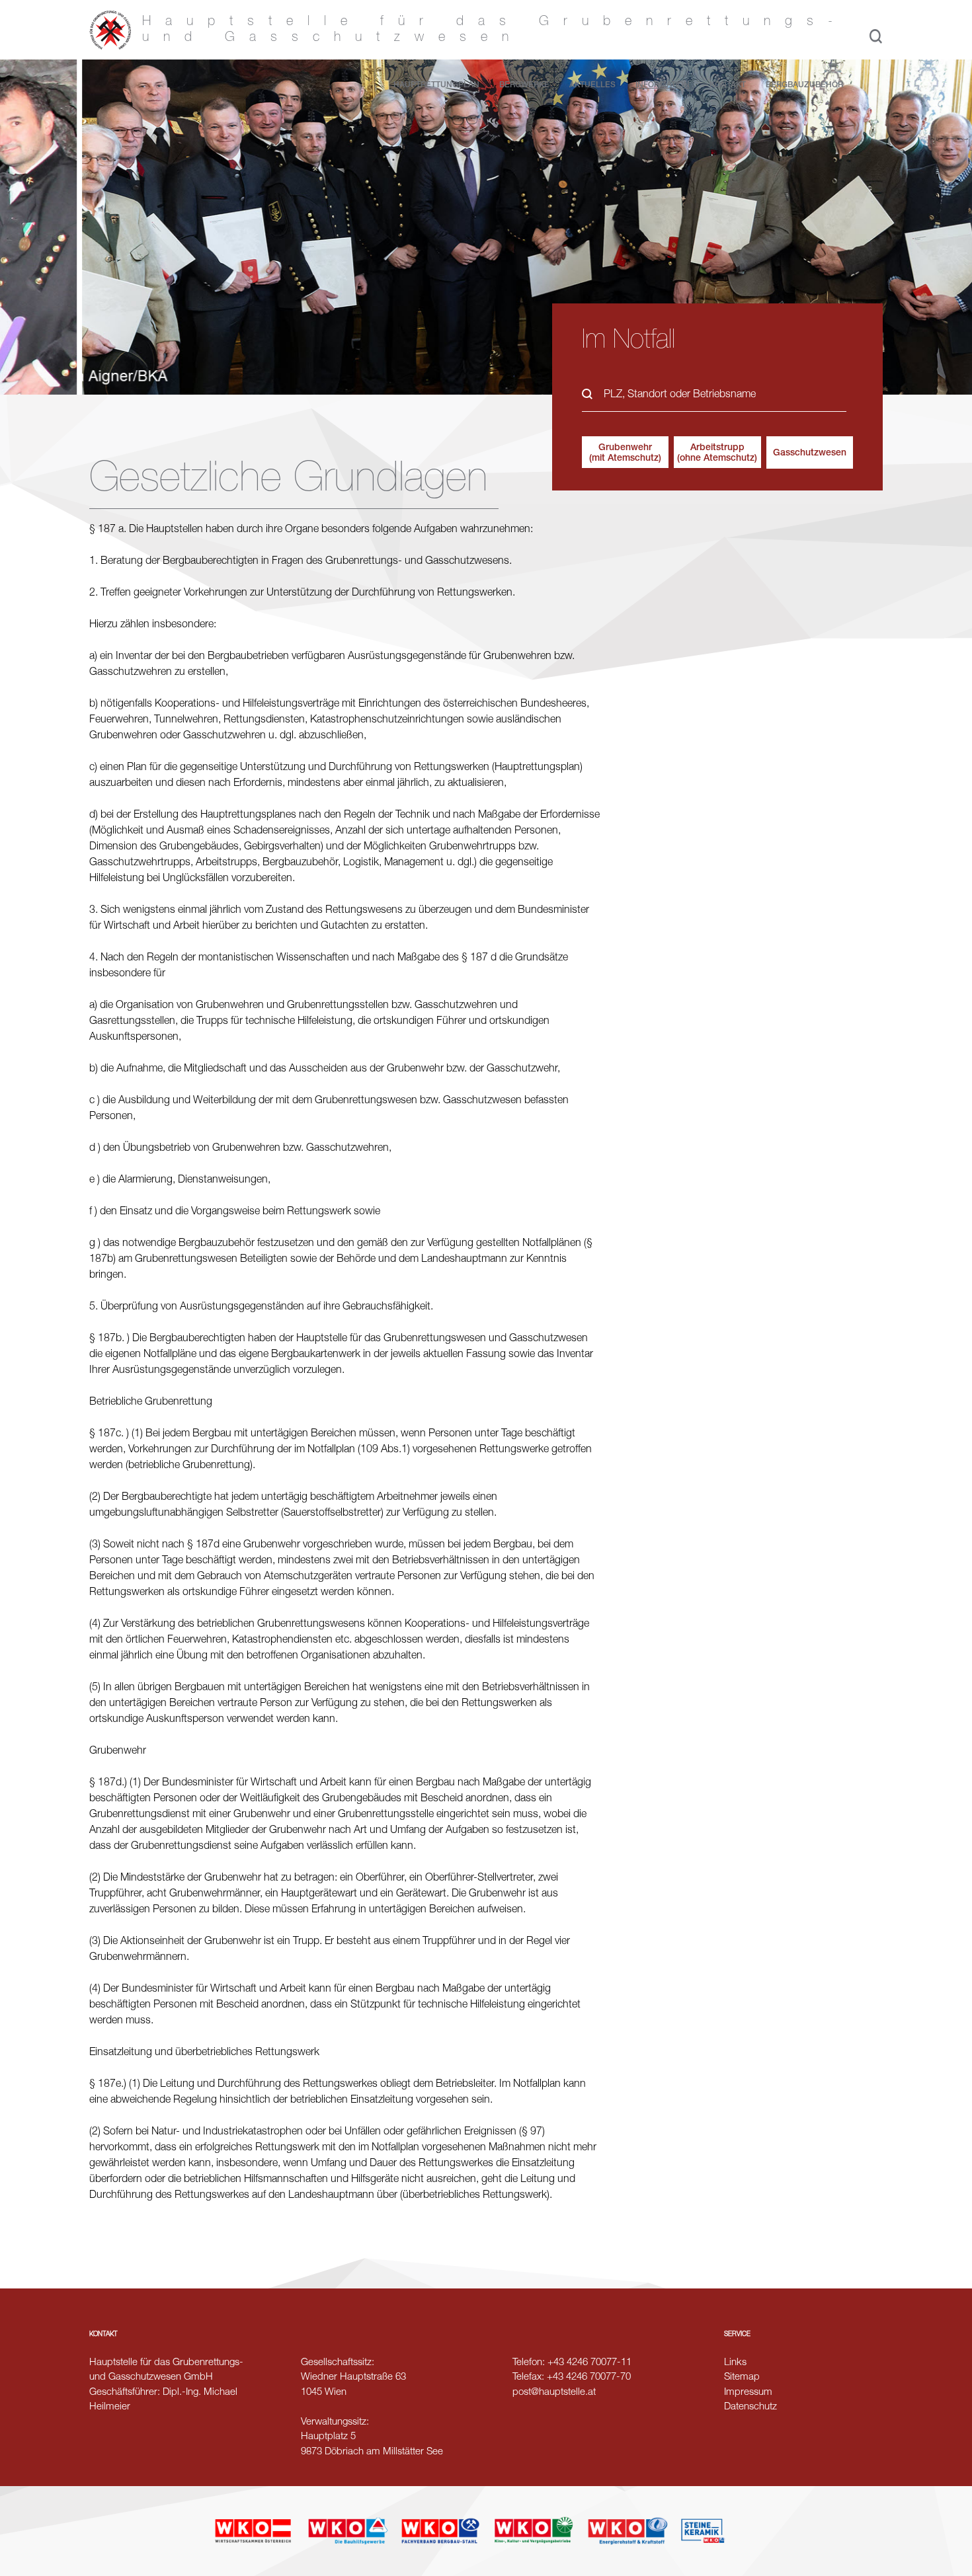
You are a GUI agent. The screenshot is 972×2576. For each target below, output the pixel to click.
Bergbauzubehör (804, 85)
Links (735, 2363)
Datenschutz (750, 2407)
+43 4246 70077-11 (589, 2363)
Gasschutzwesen (810, 453)
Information (663, 85)
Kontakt (728, 85)
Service (737, 2335)
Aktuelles (592, 85)
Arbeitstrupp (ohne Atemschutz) (717, 453)
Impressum (748, 2393)
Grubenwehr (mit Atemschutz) (625, 453)
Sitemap (742, 2377)
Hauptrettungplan (436, 85)
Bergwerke (524, 85)
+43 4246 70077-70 (589, 2377)
